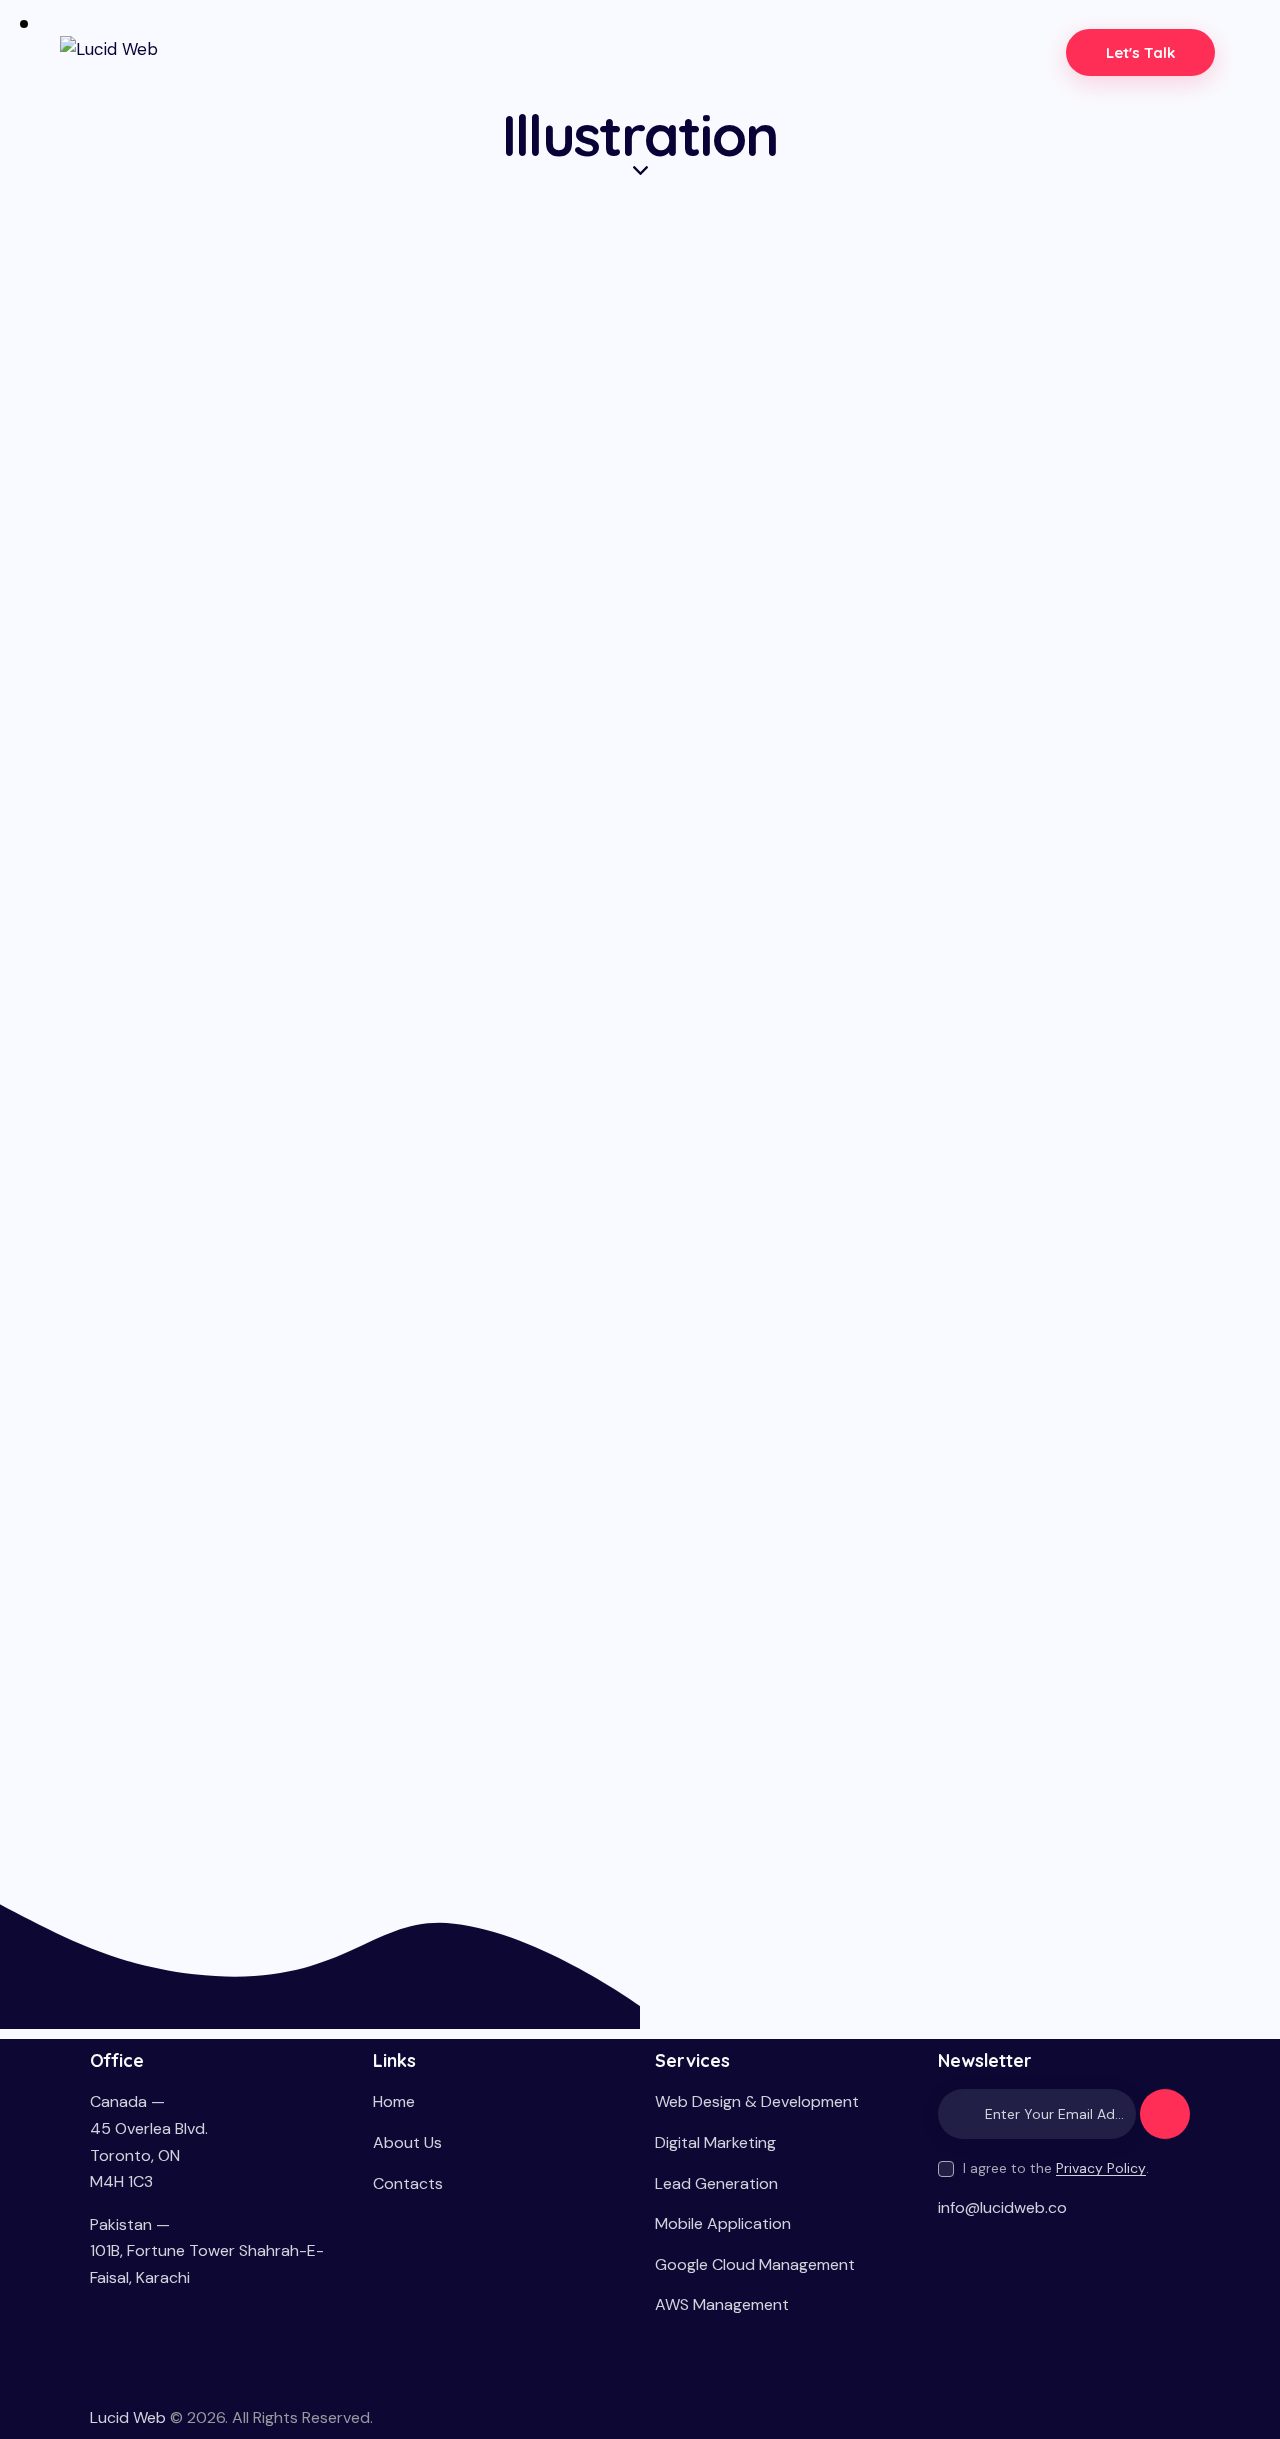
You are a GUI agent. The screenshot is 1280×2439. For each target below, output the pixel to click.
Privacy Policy (1101, 2168)
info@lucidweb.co (1002, 2207)
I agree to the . (1056, 2168)
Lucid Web (128, 2417)
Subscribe (1165, 2123)
